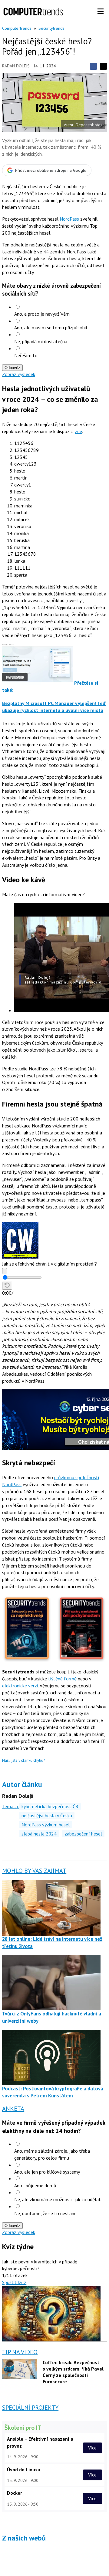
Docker (15, 2493)
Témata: (11, 1806)
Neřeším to (26, 355)
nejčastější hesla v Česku (47, 1815)
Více (92, 2448)
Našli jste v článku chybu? (23, 1760)
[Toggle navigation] (101, 12)
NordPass (69, 219)
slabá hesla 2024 (39, 1834)
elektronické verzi (20, 1686)
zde (78, 431)
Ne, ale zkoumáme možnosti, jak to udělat (58, 2199)
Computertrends (17, 28)
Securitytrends (51, 28)
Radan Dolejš (16, 66)
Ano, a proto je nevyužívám (42, 314)
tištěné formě (62, 1679)
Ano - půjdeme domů (35, 2185)
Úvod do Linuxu (24, 2469)
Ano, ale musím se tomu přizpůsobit (51, 327)
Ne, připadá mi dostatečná (41, 341)
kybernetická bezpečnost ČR (50, 1806)
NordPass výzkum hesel (46, 1825)
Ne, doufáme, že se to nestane (45, 2213)
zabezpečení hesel (83, 1834)
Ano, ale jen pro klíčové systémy (47, 2172)
